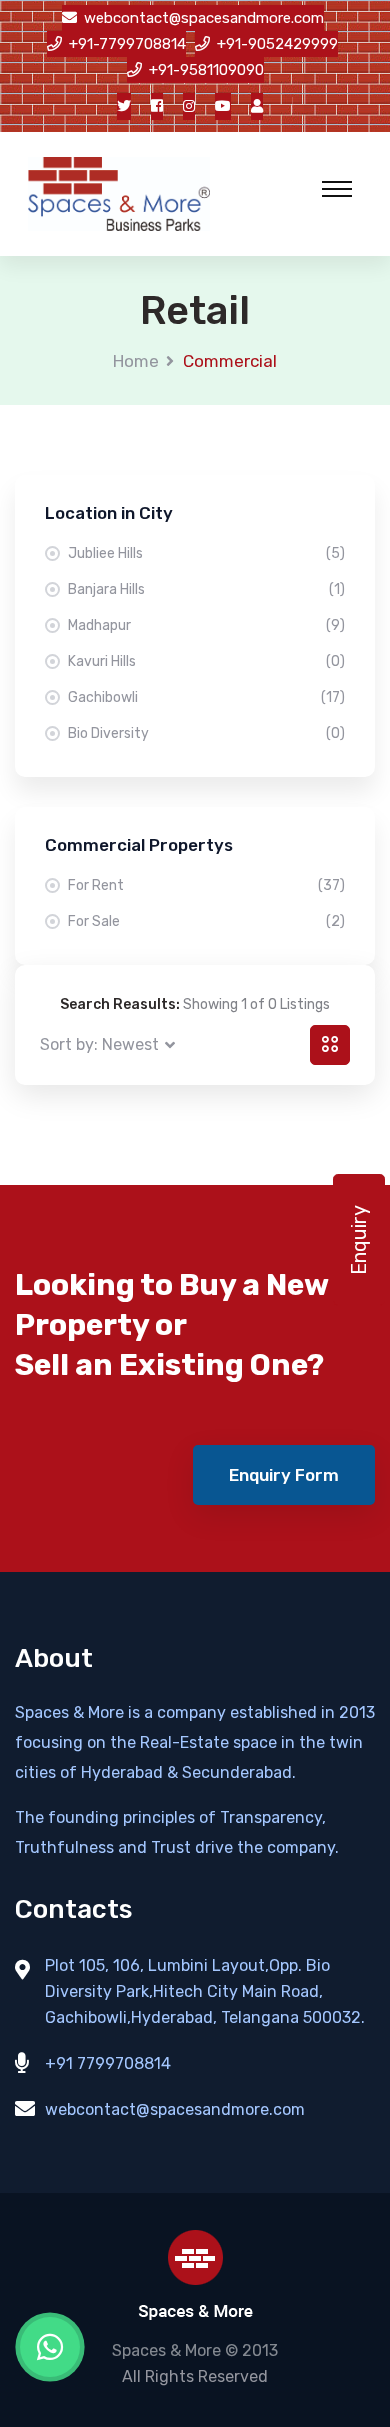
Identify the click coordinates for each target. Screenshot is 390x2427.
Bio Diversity (206, 733)
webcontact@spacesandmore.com (204, 18)
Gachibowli (206, 697)
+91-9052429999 (277, 44)
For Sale (206, 921)
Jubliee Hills (206, 553)
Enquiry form (284, 1475)
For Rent (206, 885)
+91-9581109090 (206, 70)
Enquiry (359, 1240)
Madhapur (206, 625)
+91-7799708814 (127, 44)
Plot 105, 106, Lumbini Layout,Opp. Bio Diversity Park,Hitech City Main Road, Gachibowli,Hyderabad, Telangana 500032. (205, 1991)
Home (136, 361)
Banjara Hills (206, 589)
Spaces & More (166, 2350)
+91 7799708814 (108, 2063)
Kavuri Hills (206, 661)
